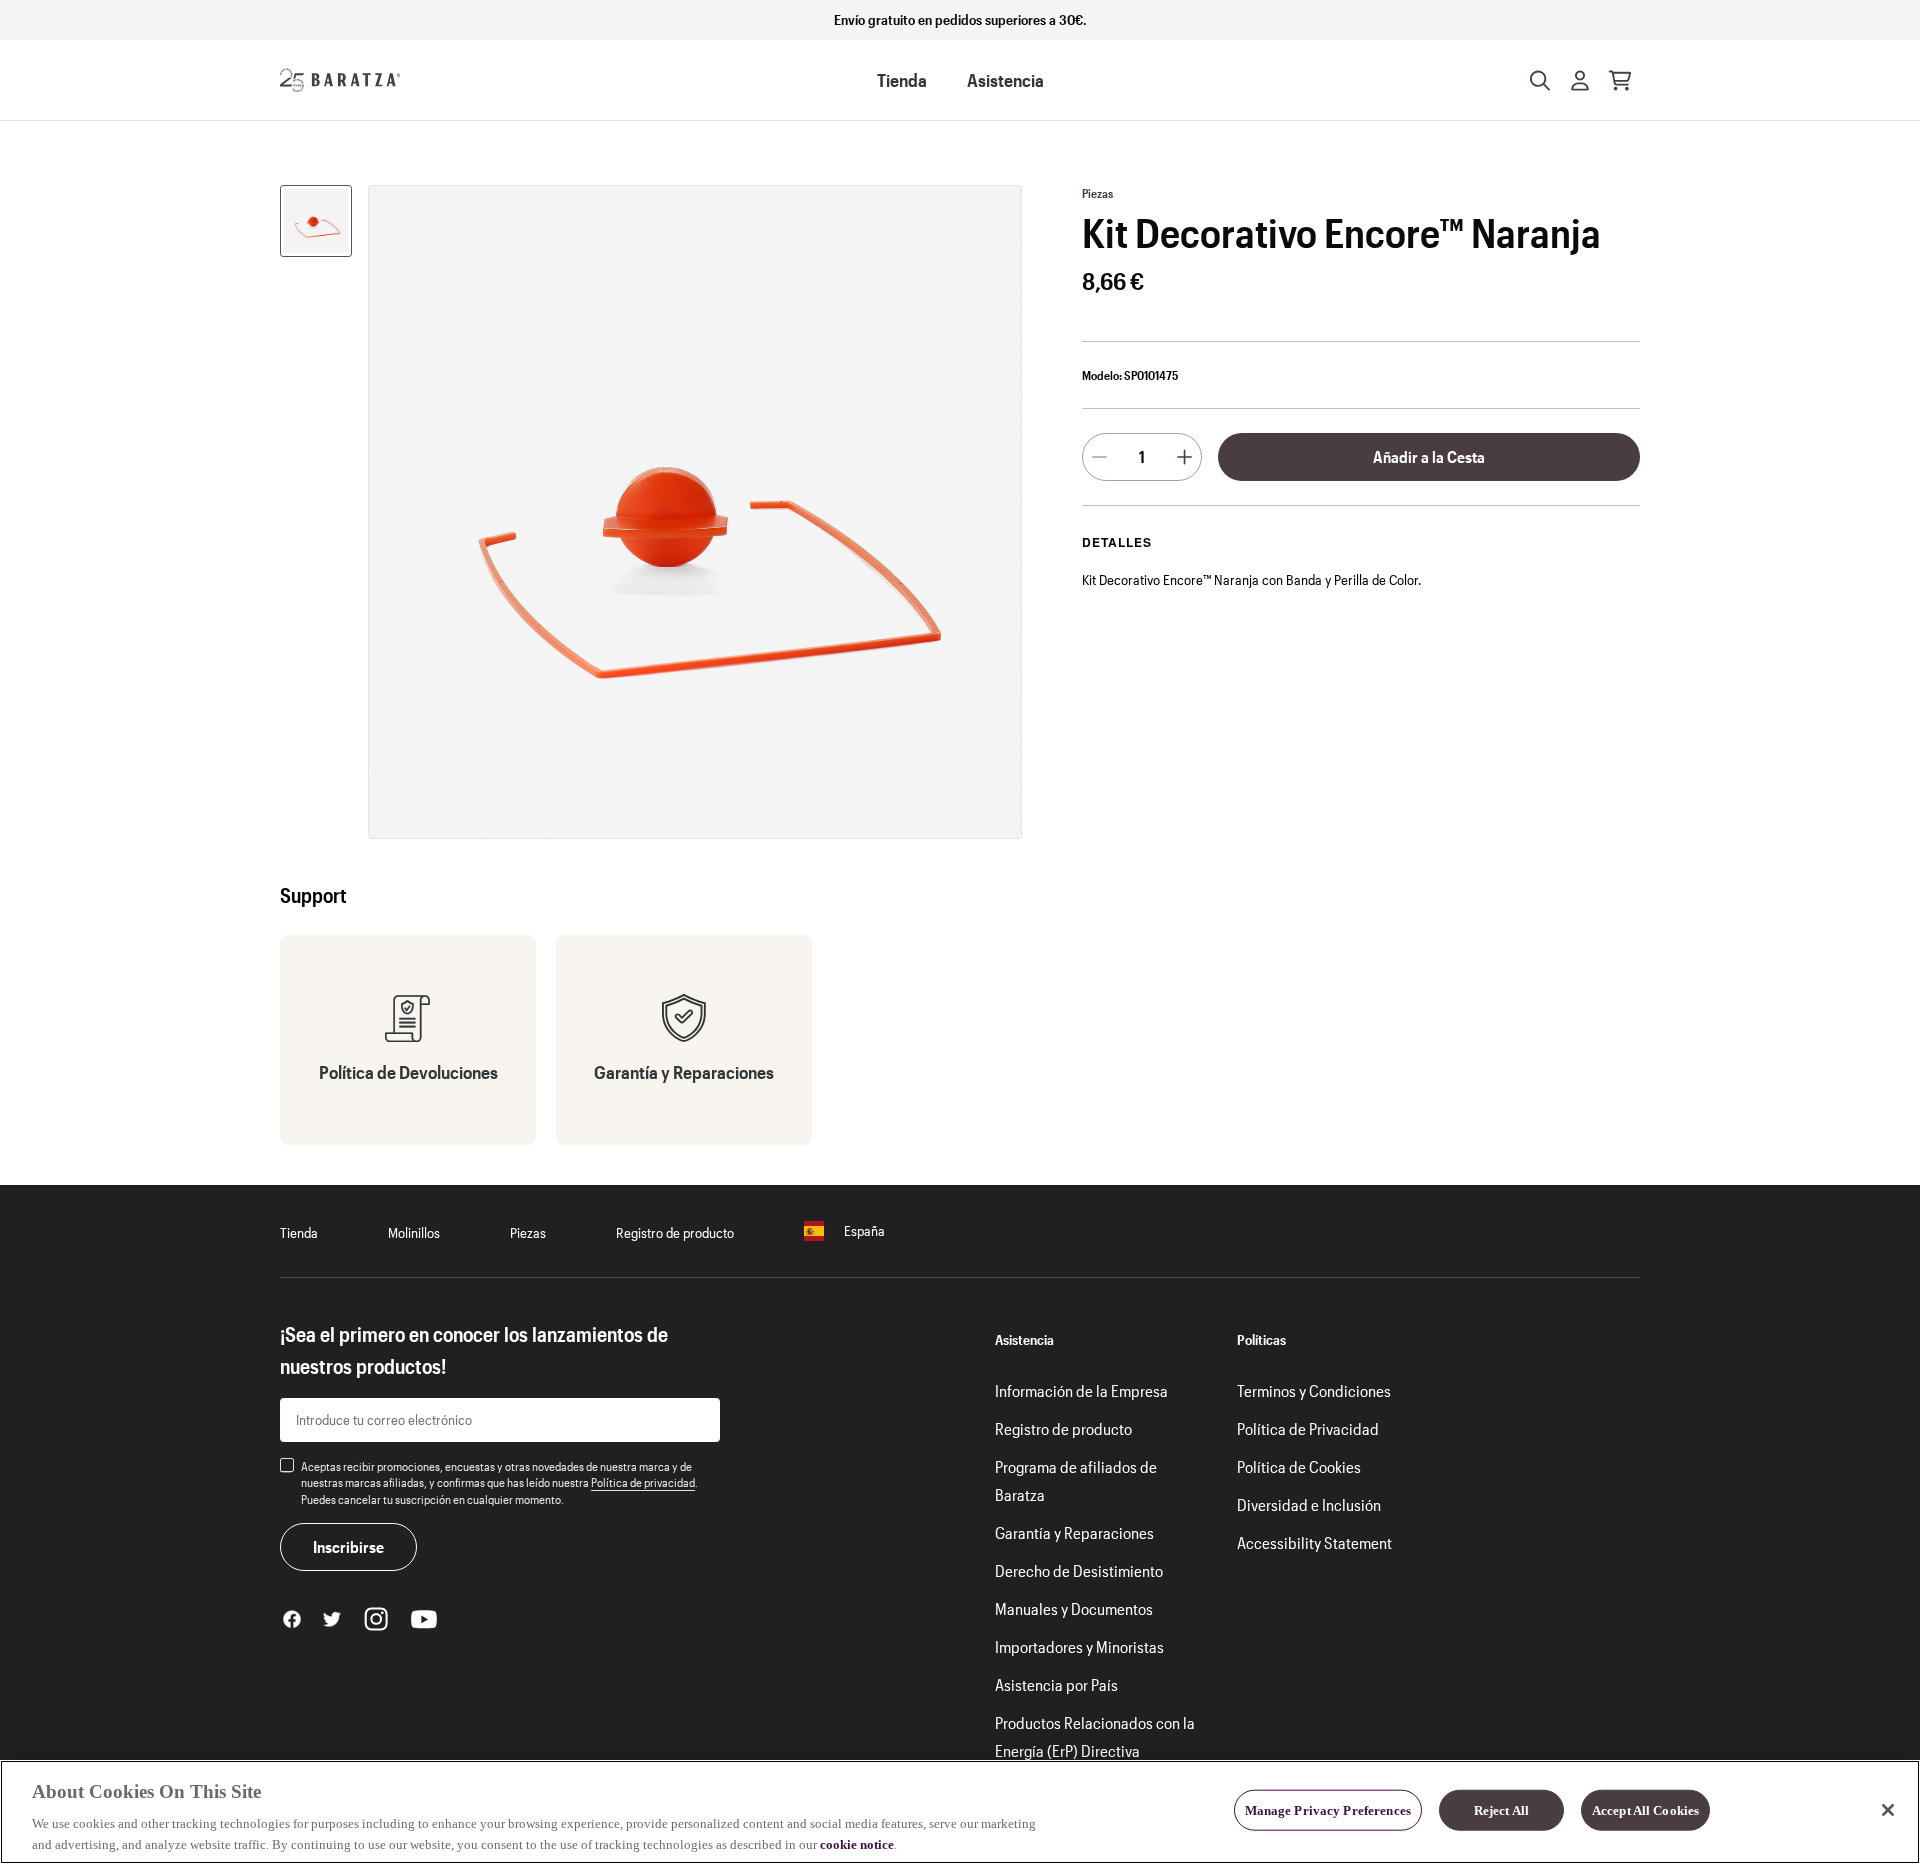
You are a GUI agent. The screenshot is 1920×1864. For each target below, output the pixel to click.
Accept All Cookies (1645, 1810)
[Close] (1888, 1810)
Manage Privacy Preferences (1328, 1810)
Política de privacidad (643, 1482)
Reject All (1501, 1810)
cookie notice (857, 1843)
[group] (316, 221)
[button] (1580, 80)
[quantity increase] (1184, 457)
